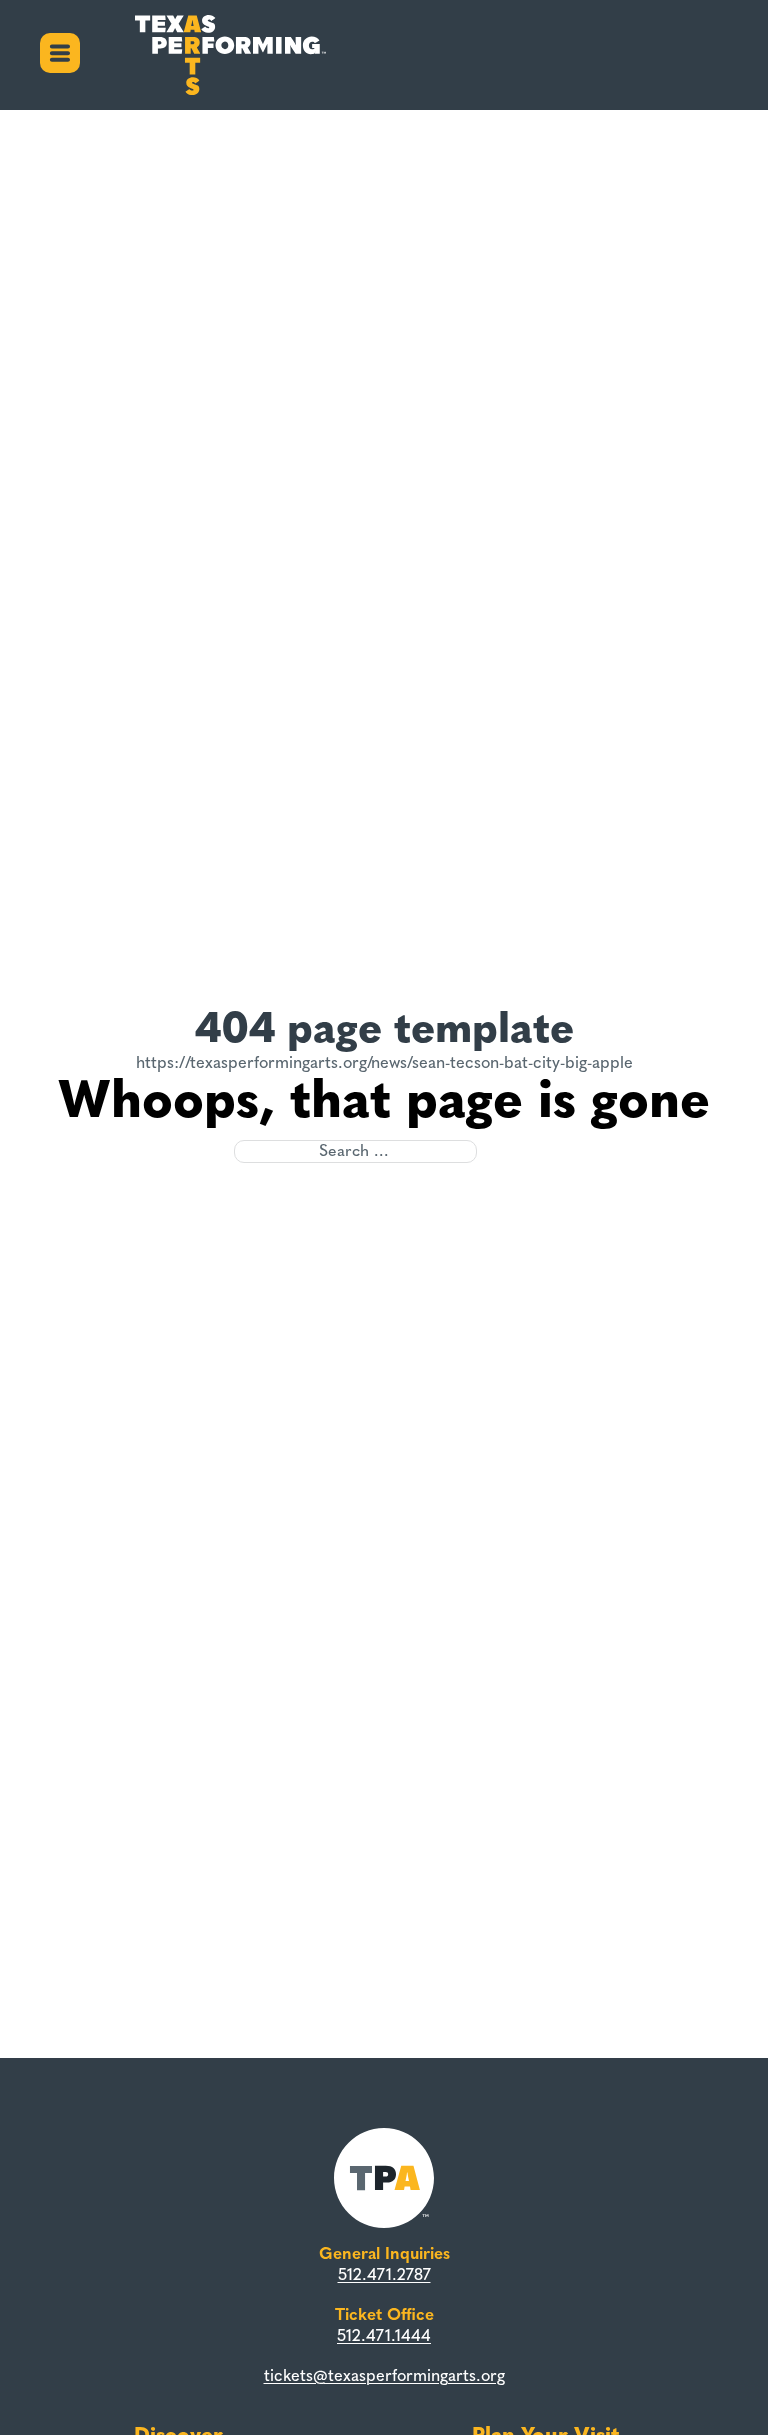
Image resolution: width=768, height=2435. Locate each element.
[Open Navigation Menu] (60, 55)
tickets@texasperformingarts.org (384, 2375)
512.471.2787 (384, 2274)
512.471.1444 (384, 2335)
